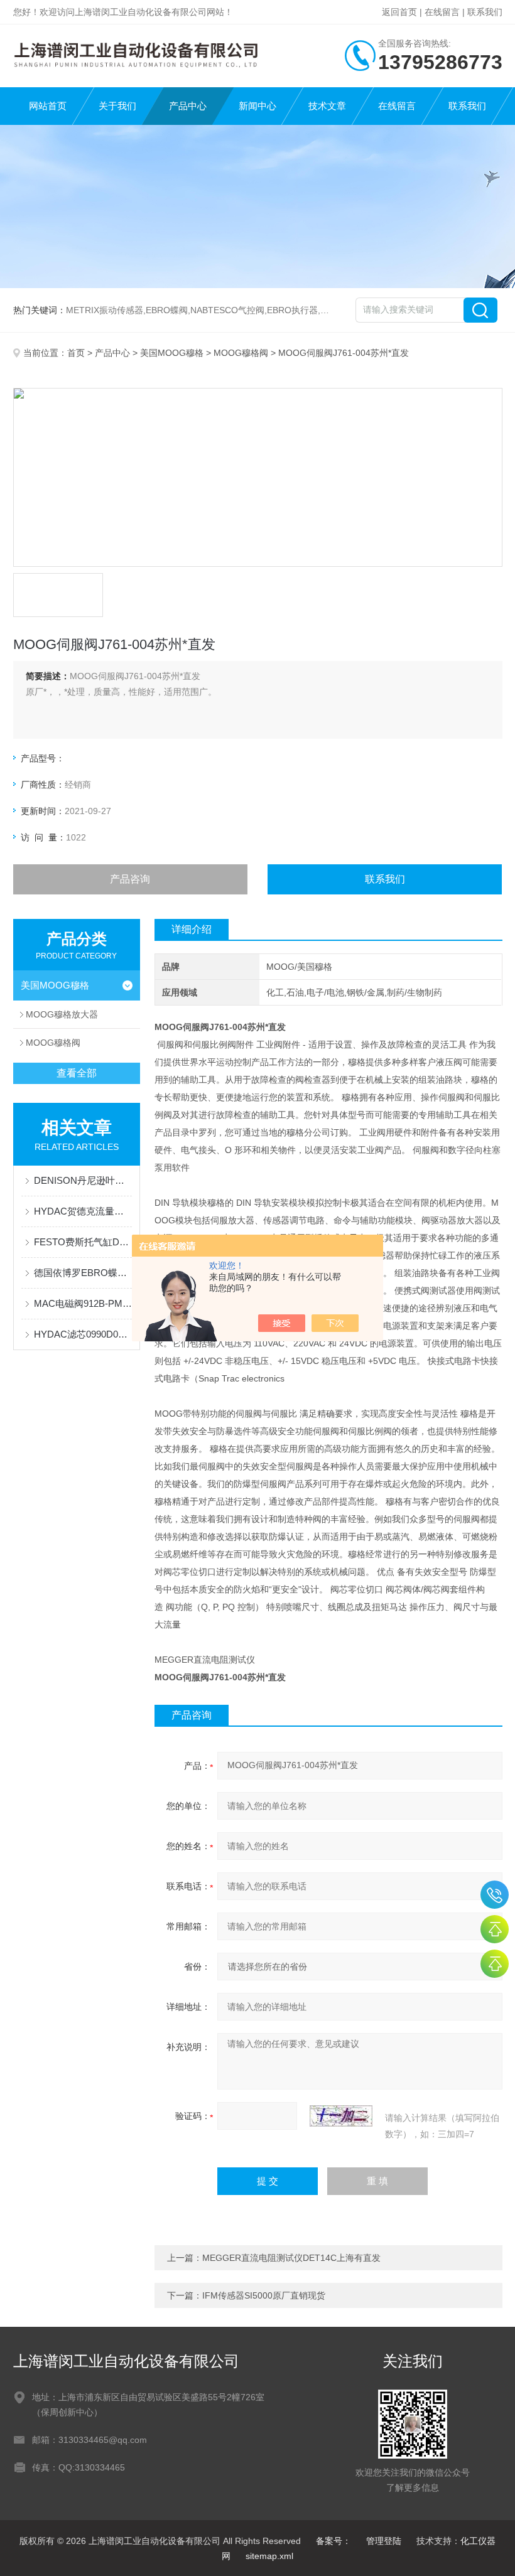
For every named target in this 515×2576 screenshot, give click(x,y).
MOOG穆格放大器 (62, 1014)
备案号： (333, 2541)
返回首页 (399, 12)
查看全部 (77, 1073)
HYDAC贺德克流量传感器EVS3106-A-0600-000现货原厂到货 (83, 1211)
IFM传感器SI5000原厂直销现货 (264, 2295)
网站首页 (48, 106)
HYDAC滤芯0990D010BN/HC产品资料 (83, 1334)
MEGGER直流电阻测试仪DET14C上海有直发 (291, 2258)
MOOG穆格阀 (241, 353)
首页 (76, 353)
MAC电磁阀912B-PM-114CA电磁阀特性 (83, 1303)
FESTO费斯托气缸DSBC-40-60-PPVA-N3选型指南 (83, 1242)
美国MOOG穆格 (172, 353)
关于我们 (117, 106)
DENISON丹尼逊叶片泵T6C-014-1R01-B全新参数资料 (83, 1180)
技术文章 (327, 106)
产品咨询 (130, 879)
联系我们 (485, 12)
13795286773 (495, 1895)
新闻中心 (257, 106)
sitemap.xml (269, 2556)
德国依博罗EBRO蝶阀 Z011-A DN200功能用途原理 (83, 1273)
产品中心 (188, 106)
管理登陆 (384, 2541)
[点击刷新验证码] (341, 2116)
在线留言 (442, 12)
